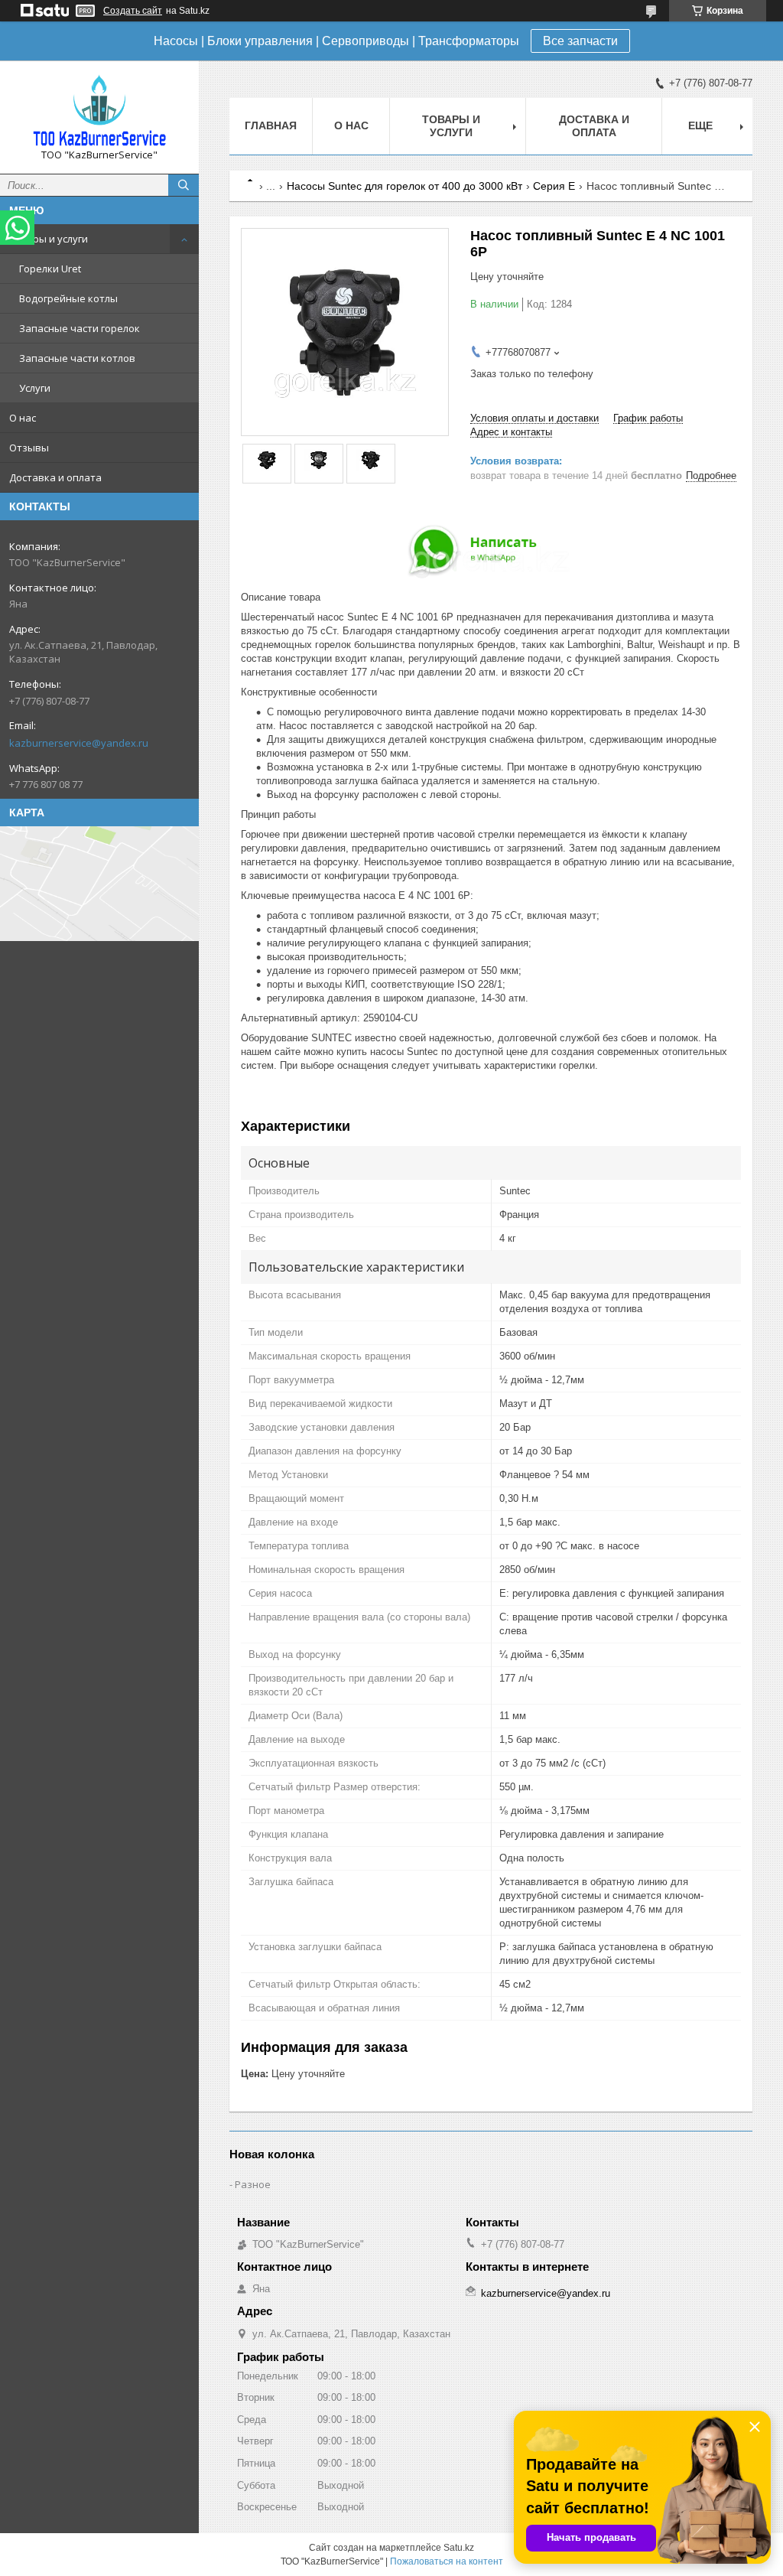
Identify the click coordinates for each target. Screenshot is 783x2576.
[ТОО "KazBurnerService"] (99, 110)
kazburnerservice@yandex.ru (79, 743)
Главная (271, 125)
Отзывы (29, 448)
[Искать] (184, 185)
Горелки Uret (50, 269)
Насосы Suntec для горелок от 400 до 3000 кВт (404, 186)
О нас (23, 418)
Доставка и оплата (55, 477)
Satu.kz (459, 2548)
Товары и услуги (49, 239)
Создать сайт (133, 11)
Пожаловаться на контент (447, 2561)
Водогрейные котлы (68, 298)
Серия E (554, 186)
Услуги (35, 388)
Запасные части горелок (80, 328)
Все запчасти (580, 41)
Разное (253, 2184)
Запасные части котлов (77, 358)
